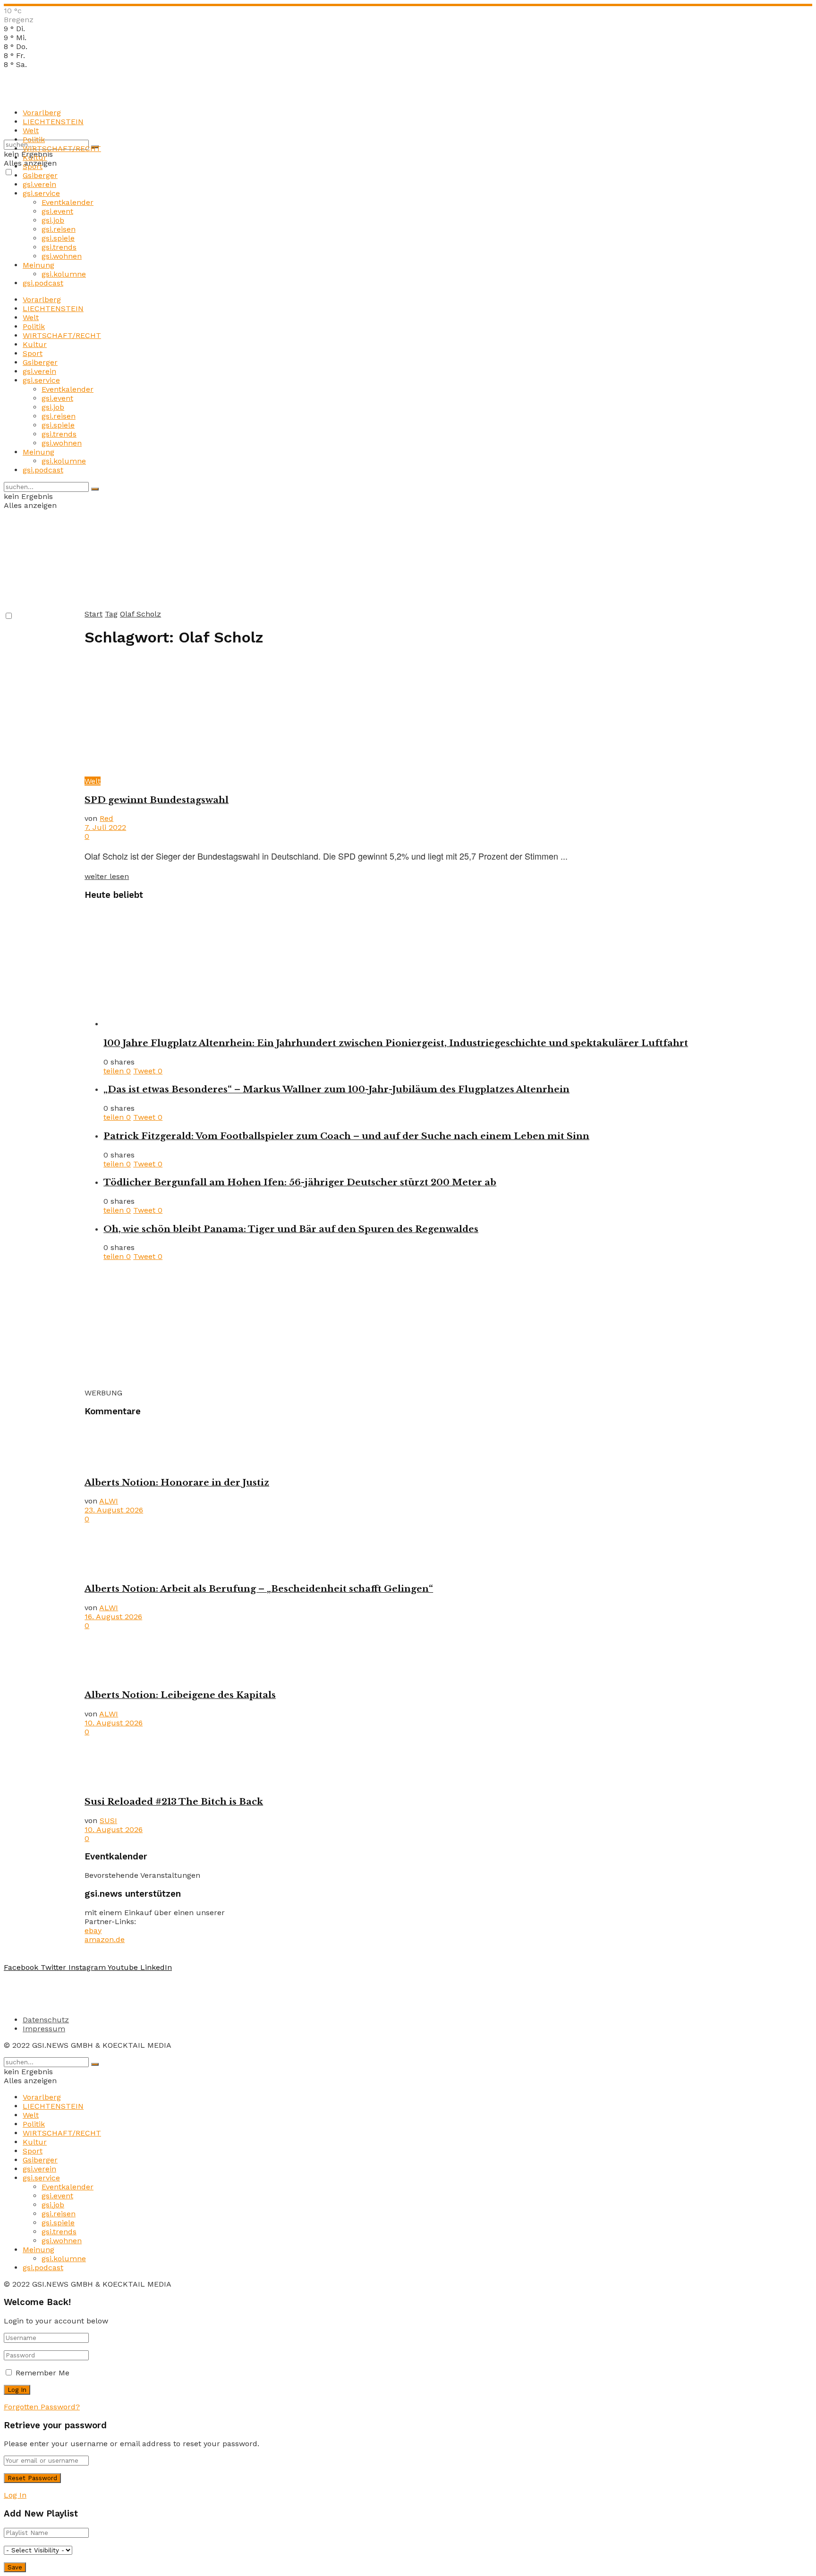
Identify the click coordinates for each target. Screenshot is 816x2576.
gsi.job (53, 220)
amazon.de (105, 1939)
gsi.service (41, 193)
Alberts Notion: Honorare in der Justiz (177, 1482)
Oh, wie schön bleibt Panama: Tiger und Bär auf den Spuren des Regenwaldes (291, 1229)
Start (93, 614)
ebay (93, 1930)
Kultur (35, 157)
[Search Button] (95, 489)
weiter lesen (107, 876)
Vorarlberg (42, 113)
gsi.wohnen (62, 256)
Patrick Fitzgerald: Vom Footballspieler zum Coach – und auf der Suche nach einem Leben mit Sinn (346, 1136)
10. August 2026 (114, 1723)
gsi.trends (59, 247)
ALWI (109, 1501)
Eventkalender (68, 202)
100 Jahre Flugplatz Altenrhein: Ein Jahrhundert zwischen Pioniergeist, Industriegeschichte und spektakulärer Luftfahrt (396, 1043)
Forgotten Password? (42, 2407)
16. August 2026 (113, 1617)
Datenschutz (46, 2020)
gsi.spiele (58, 238)
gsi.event (57, 211)
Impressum (44, 2029)
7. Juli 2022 (105, 827)
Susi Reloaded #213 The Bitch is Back (174, 1802)
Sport (33, 166)
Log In (15, 2495)
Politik (34, 139)
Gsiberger (40, 175)
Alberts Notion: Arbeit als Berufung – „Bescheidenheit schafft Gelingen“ (259, 1589)
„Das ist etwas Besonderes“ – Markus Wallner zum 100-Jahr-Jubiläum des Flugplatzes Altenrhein (336, 1089)
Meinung (38, 265)
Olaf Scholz (140, 614)
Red (106, 818)
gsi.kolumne (64, 274)
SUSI (108, 1820)
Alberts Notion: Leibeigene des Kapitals (180, 1695)
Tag (111, 614)
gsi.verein (39, 184)
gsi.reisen (59, 229)
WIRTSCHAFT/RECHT (62, 148)
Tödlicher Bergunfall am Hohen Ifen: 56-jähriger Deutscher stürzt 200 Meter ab (300, 1182)
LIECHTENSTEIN (53, 122)
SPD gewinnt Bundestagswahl (157, 800)
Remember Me (42, 2373)
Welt (31, 131)
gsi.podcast (43, 283)
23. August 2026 (114, 1510)
